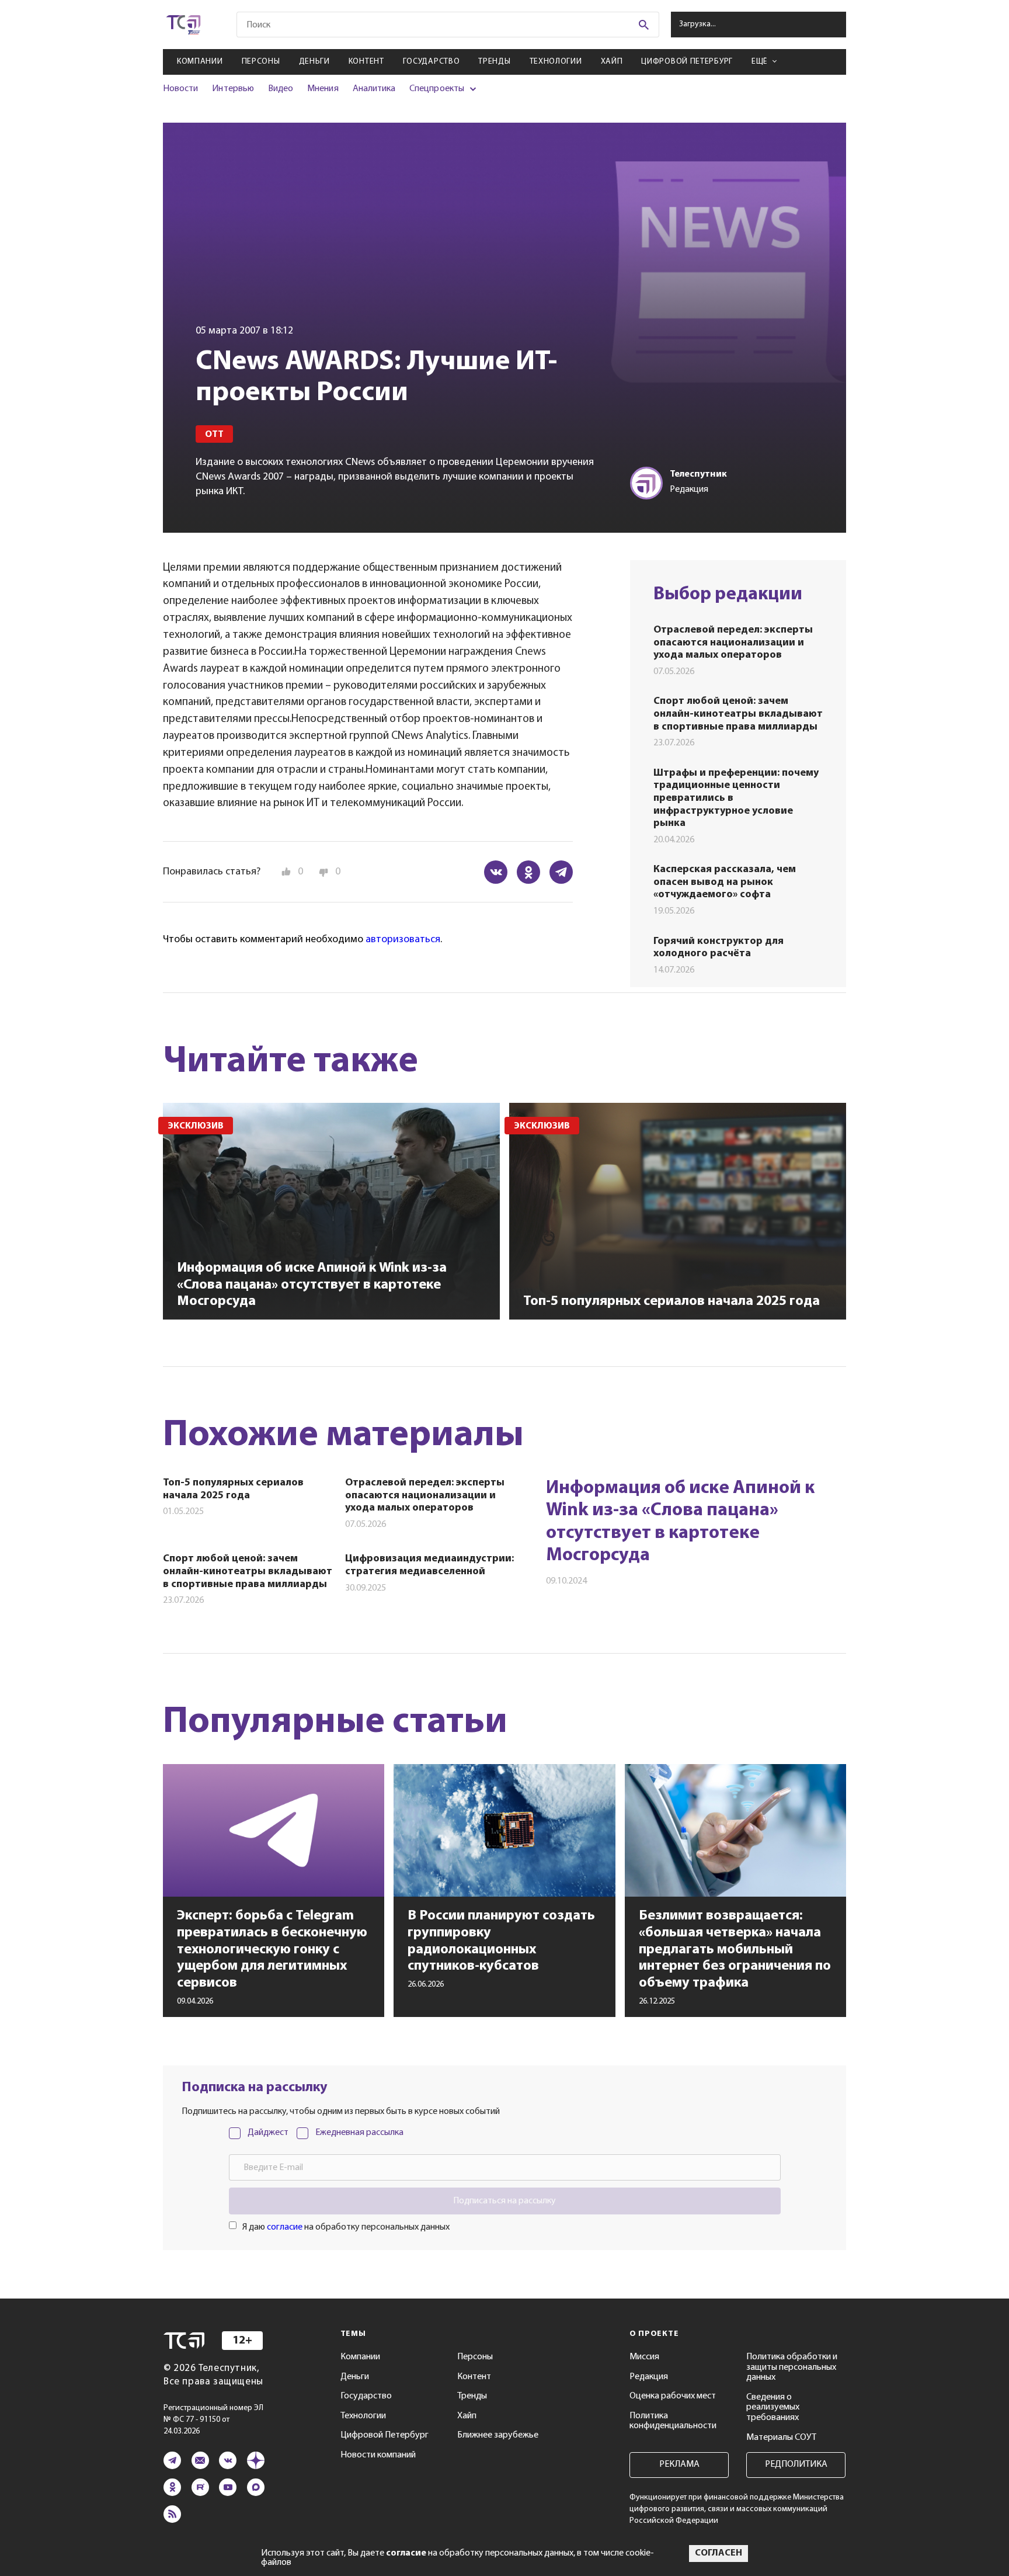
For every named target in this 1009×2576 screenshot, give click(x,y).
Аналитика (374, 89)
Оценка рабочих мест (673, 2396)
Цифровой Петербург (687, 62)
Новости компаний (378, 2455)
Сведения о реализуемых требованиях (773, 2407)
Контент (366, 62)
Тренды (494, 62)
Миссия (644, 2357)
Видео (281, 89)
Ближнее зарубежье (498, 2435)
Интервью (233, 89)
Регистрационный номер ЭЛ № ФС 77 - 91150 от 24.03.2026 (213, 2420)
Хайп (612, 62)
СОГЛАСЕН (719, 2553)
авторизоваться (403, 940)
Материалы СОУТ (781, 2438)
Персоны (261, 62)
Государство (432, 62)
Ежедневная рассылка (359, 2133)
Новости (180, 89)
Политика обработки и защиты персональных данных (792, 2367)
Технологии (556, 62)
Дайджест (268, 2133)
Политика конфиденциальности (673, 2421)
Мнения (323, 89)
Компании (200, 62)
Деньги (314, 62)
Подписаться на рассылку (505, 2201)
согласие (285, 2227)
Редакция (649, 2377)
